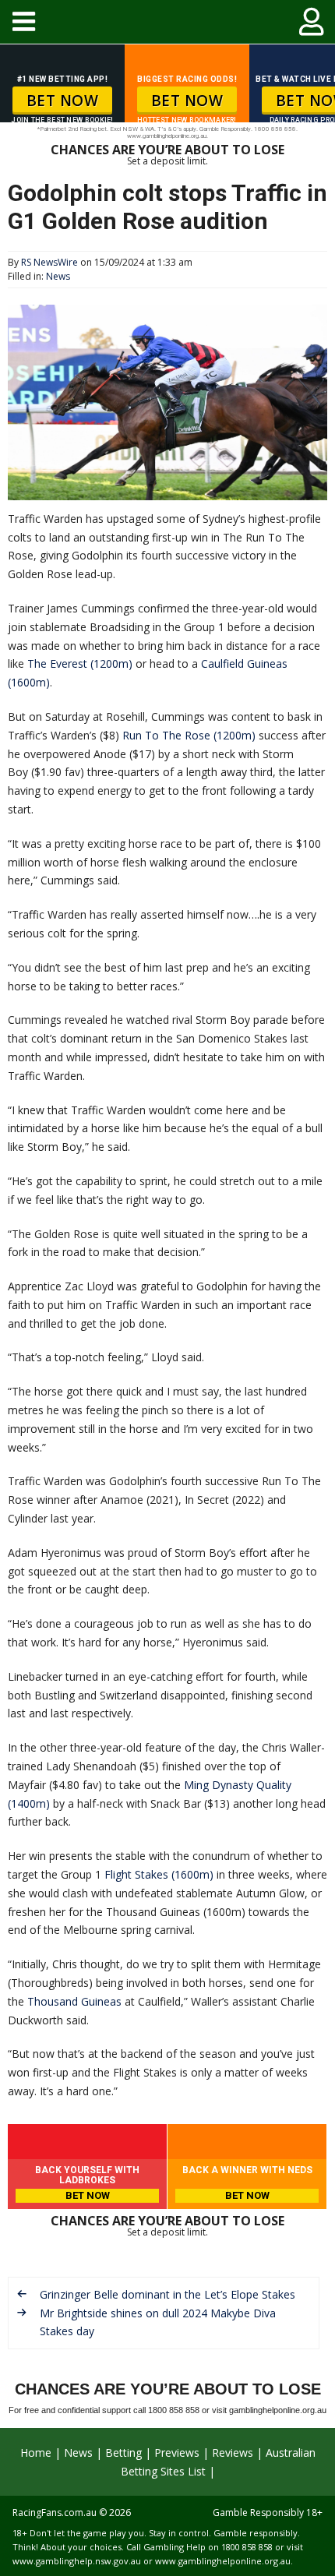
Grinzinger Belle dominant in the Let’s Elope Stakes (167, 2294)
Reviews (233, 2452)
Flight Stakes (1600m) (159, 1874)
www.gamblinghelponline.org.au (223, 2561)
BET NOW (63, 101)
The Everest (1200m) (80, 663)
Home (36, 2452)
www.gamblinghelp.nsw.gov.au (77, 2561)
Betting (123, 2452)
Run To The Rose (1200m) (189, 735)
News (58, 276)
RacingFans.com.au (55, 2512)
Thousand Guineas (74, 2001)
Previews (177, 2452)
